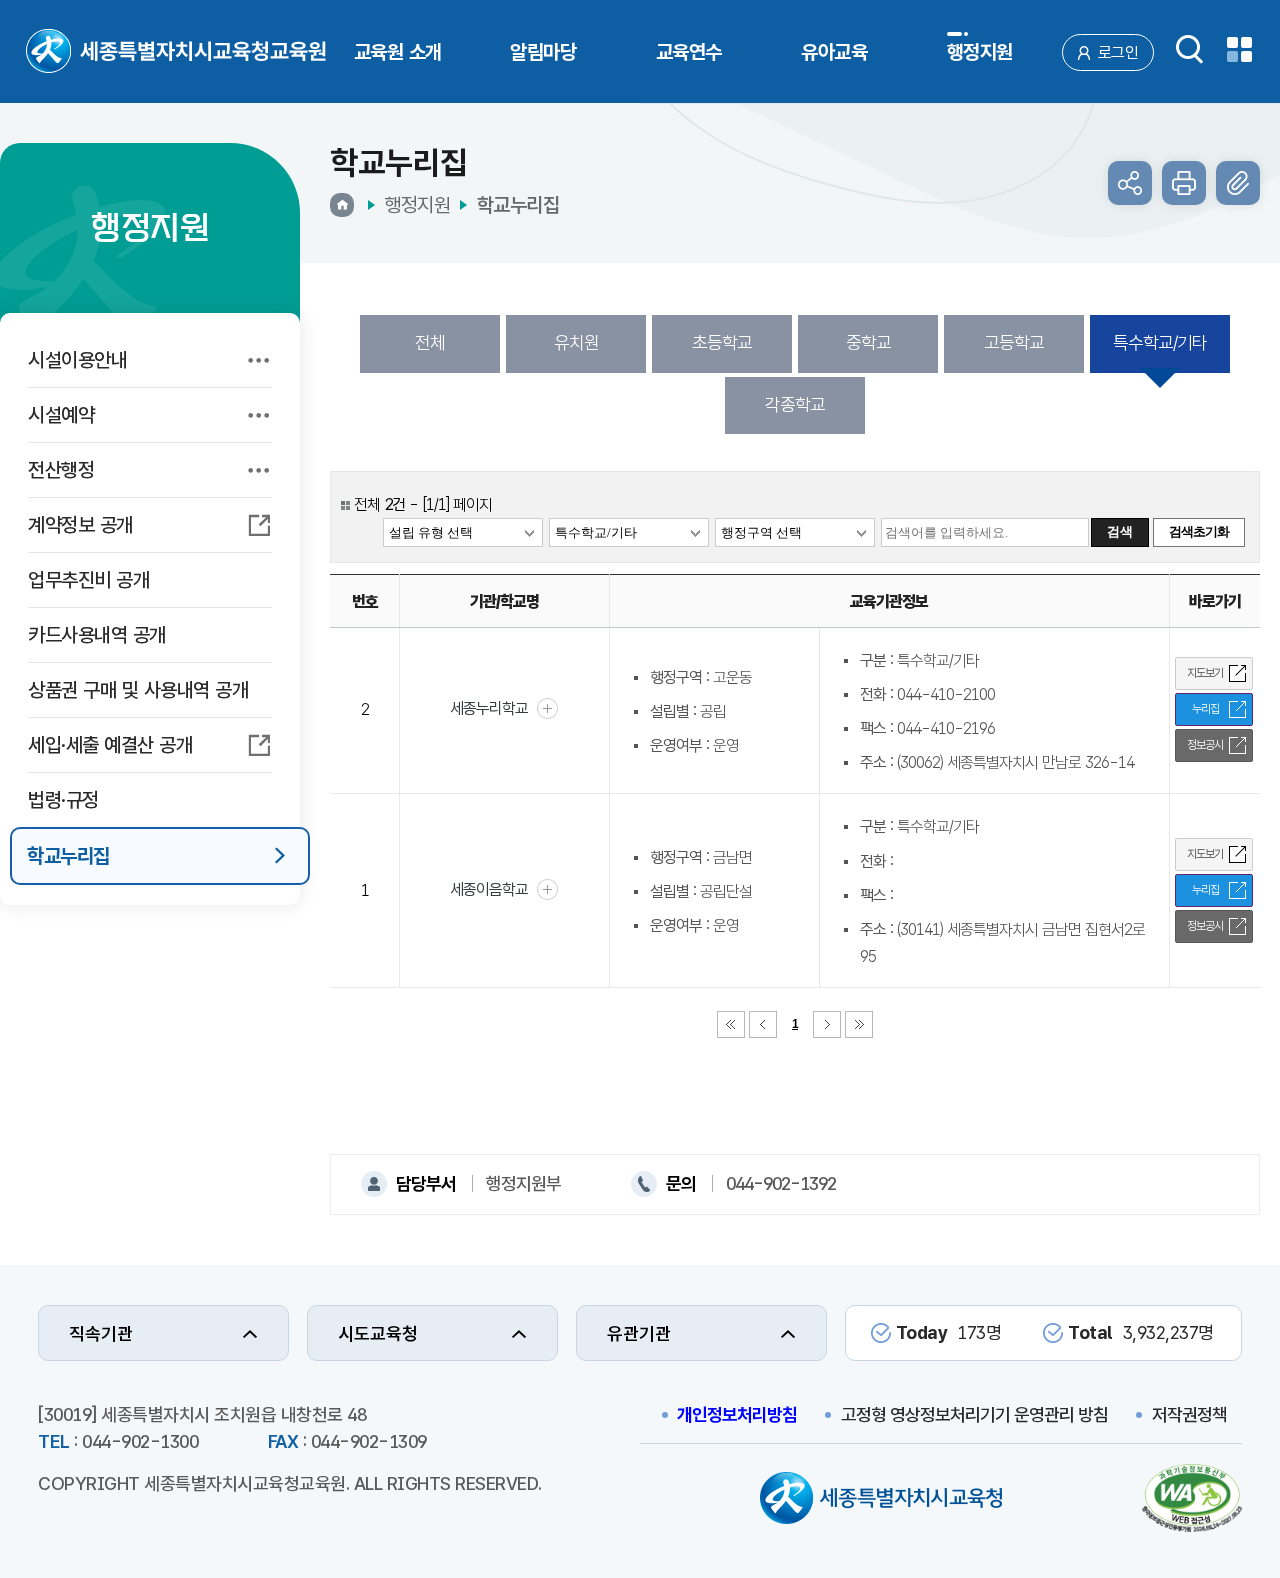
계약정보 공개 (80, 525)
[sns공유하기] (1130, 183)
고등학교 (1014, 342)
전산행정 (61, 470)
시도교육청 (378, 1333)
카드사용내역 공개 (97, 635)
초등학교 (722, 342)
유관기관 (639, 1333)
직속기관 (101, 1333)
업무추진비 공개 (88, 580)
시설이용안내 (77, 360)
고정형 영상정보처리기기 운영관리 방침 (974, 1414)
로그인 (1118, 52)
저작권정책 (1189, 1414)
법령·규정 (63, 800)
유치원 (576, 342)
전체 (430, 342)
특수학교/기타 (1160, 342)
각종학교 (795, 404)
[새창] (1192, 1501)
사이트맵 (1239, 49)
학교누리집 (68, 856)
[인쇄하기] (1184, 183)
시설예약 (61, 415)
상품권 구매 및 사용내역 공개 (138, 690)
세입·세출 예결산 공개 (110, 745)
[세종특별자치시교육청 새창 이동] (881, 1501)
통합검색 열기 (1189, 49)
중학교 (868, 342)
